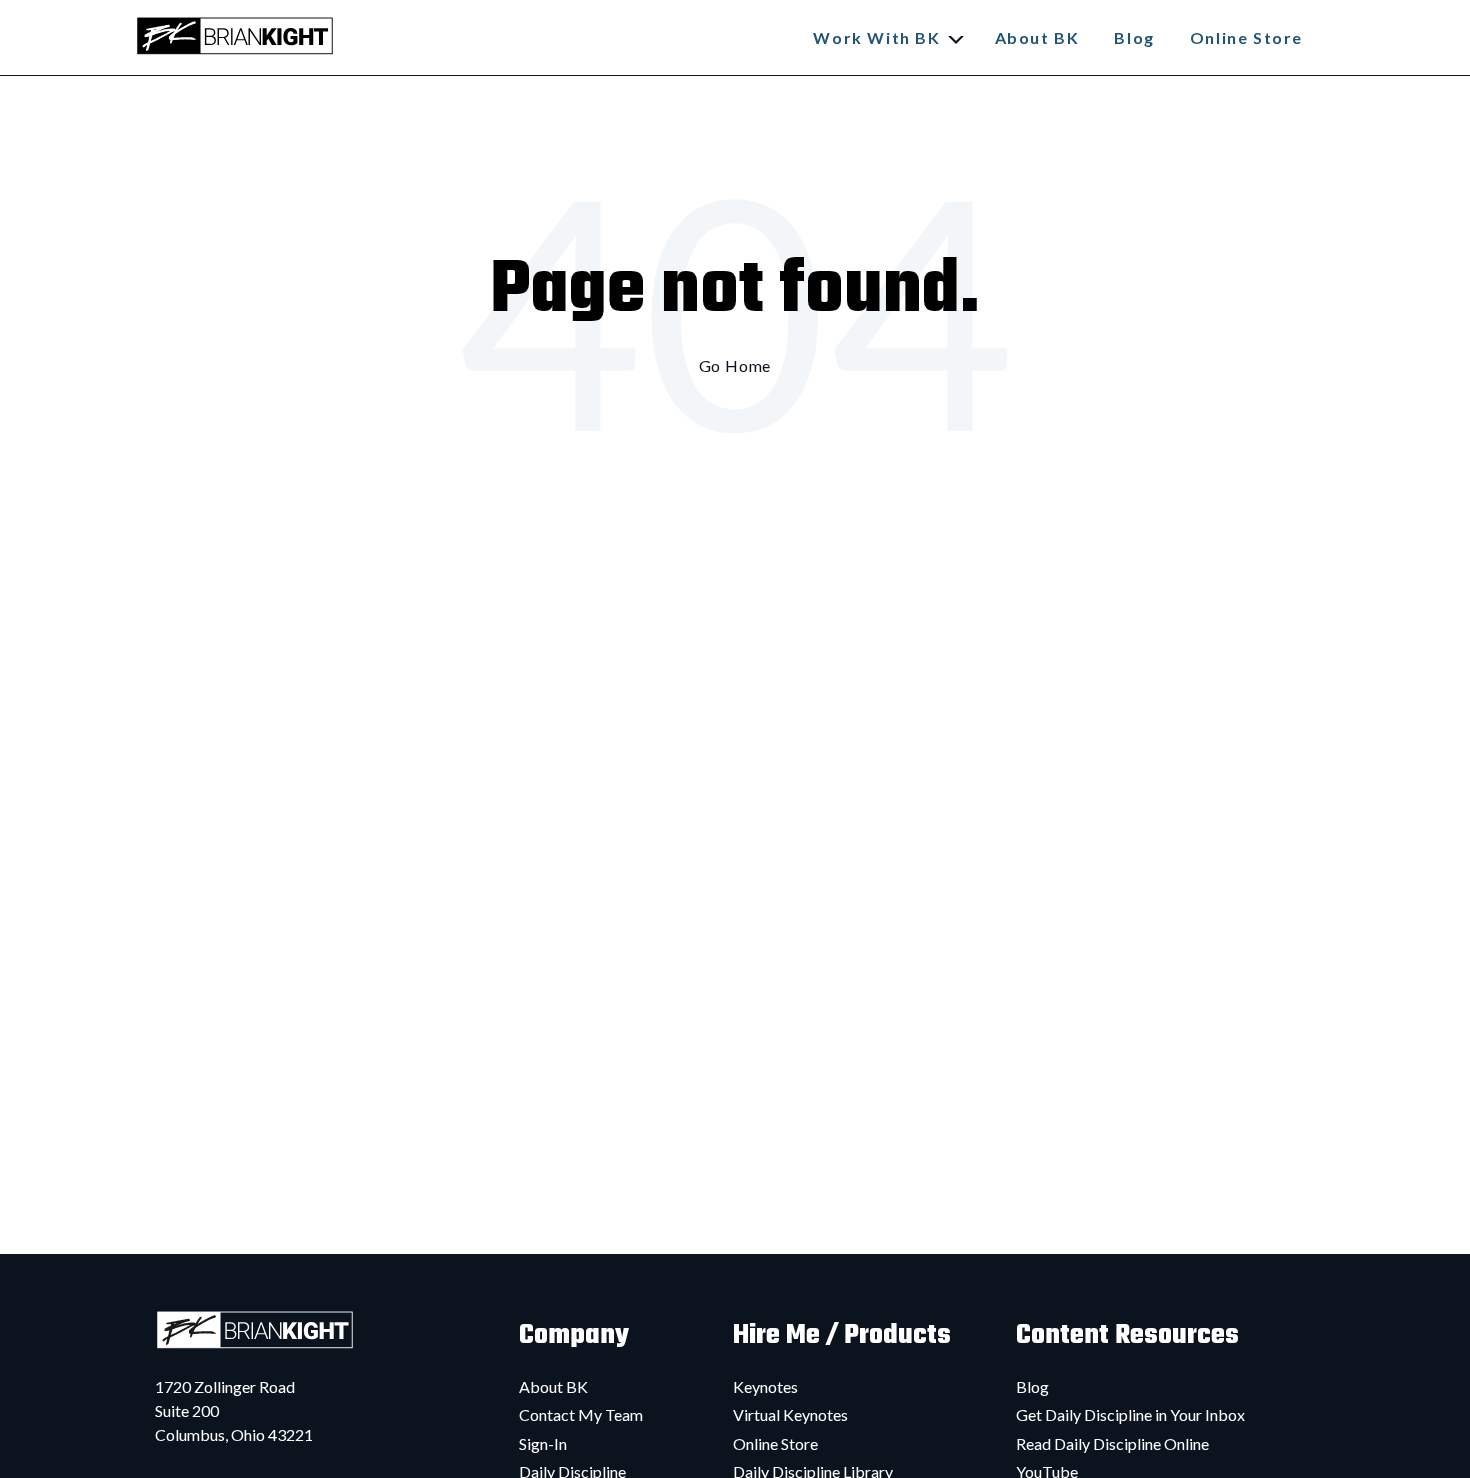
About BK (1037, 37)
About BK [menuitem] (553, 1386)
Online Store (1246, 37)
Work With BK (876, 37)
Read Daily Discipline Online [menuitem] (1112, 1443)
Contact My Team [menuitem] (581, 1414)
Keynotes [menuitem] (765, 1386)
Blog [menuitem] (1032, 1386)
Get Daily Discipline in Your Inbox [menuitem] (1130, 1414)
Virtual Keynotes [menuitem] (790, 1414)
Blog (1134, 37)
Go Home (735, 365)
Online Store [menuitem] (775, 1443)
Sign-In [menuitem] (543, 1443)
